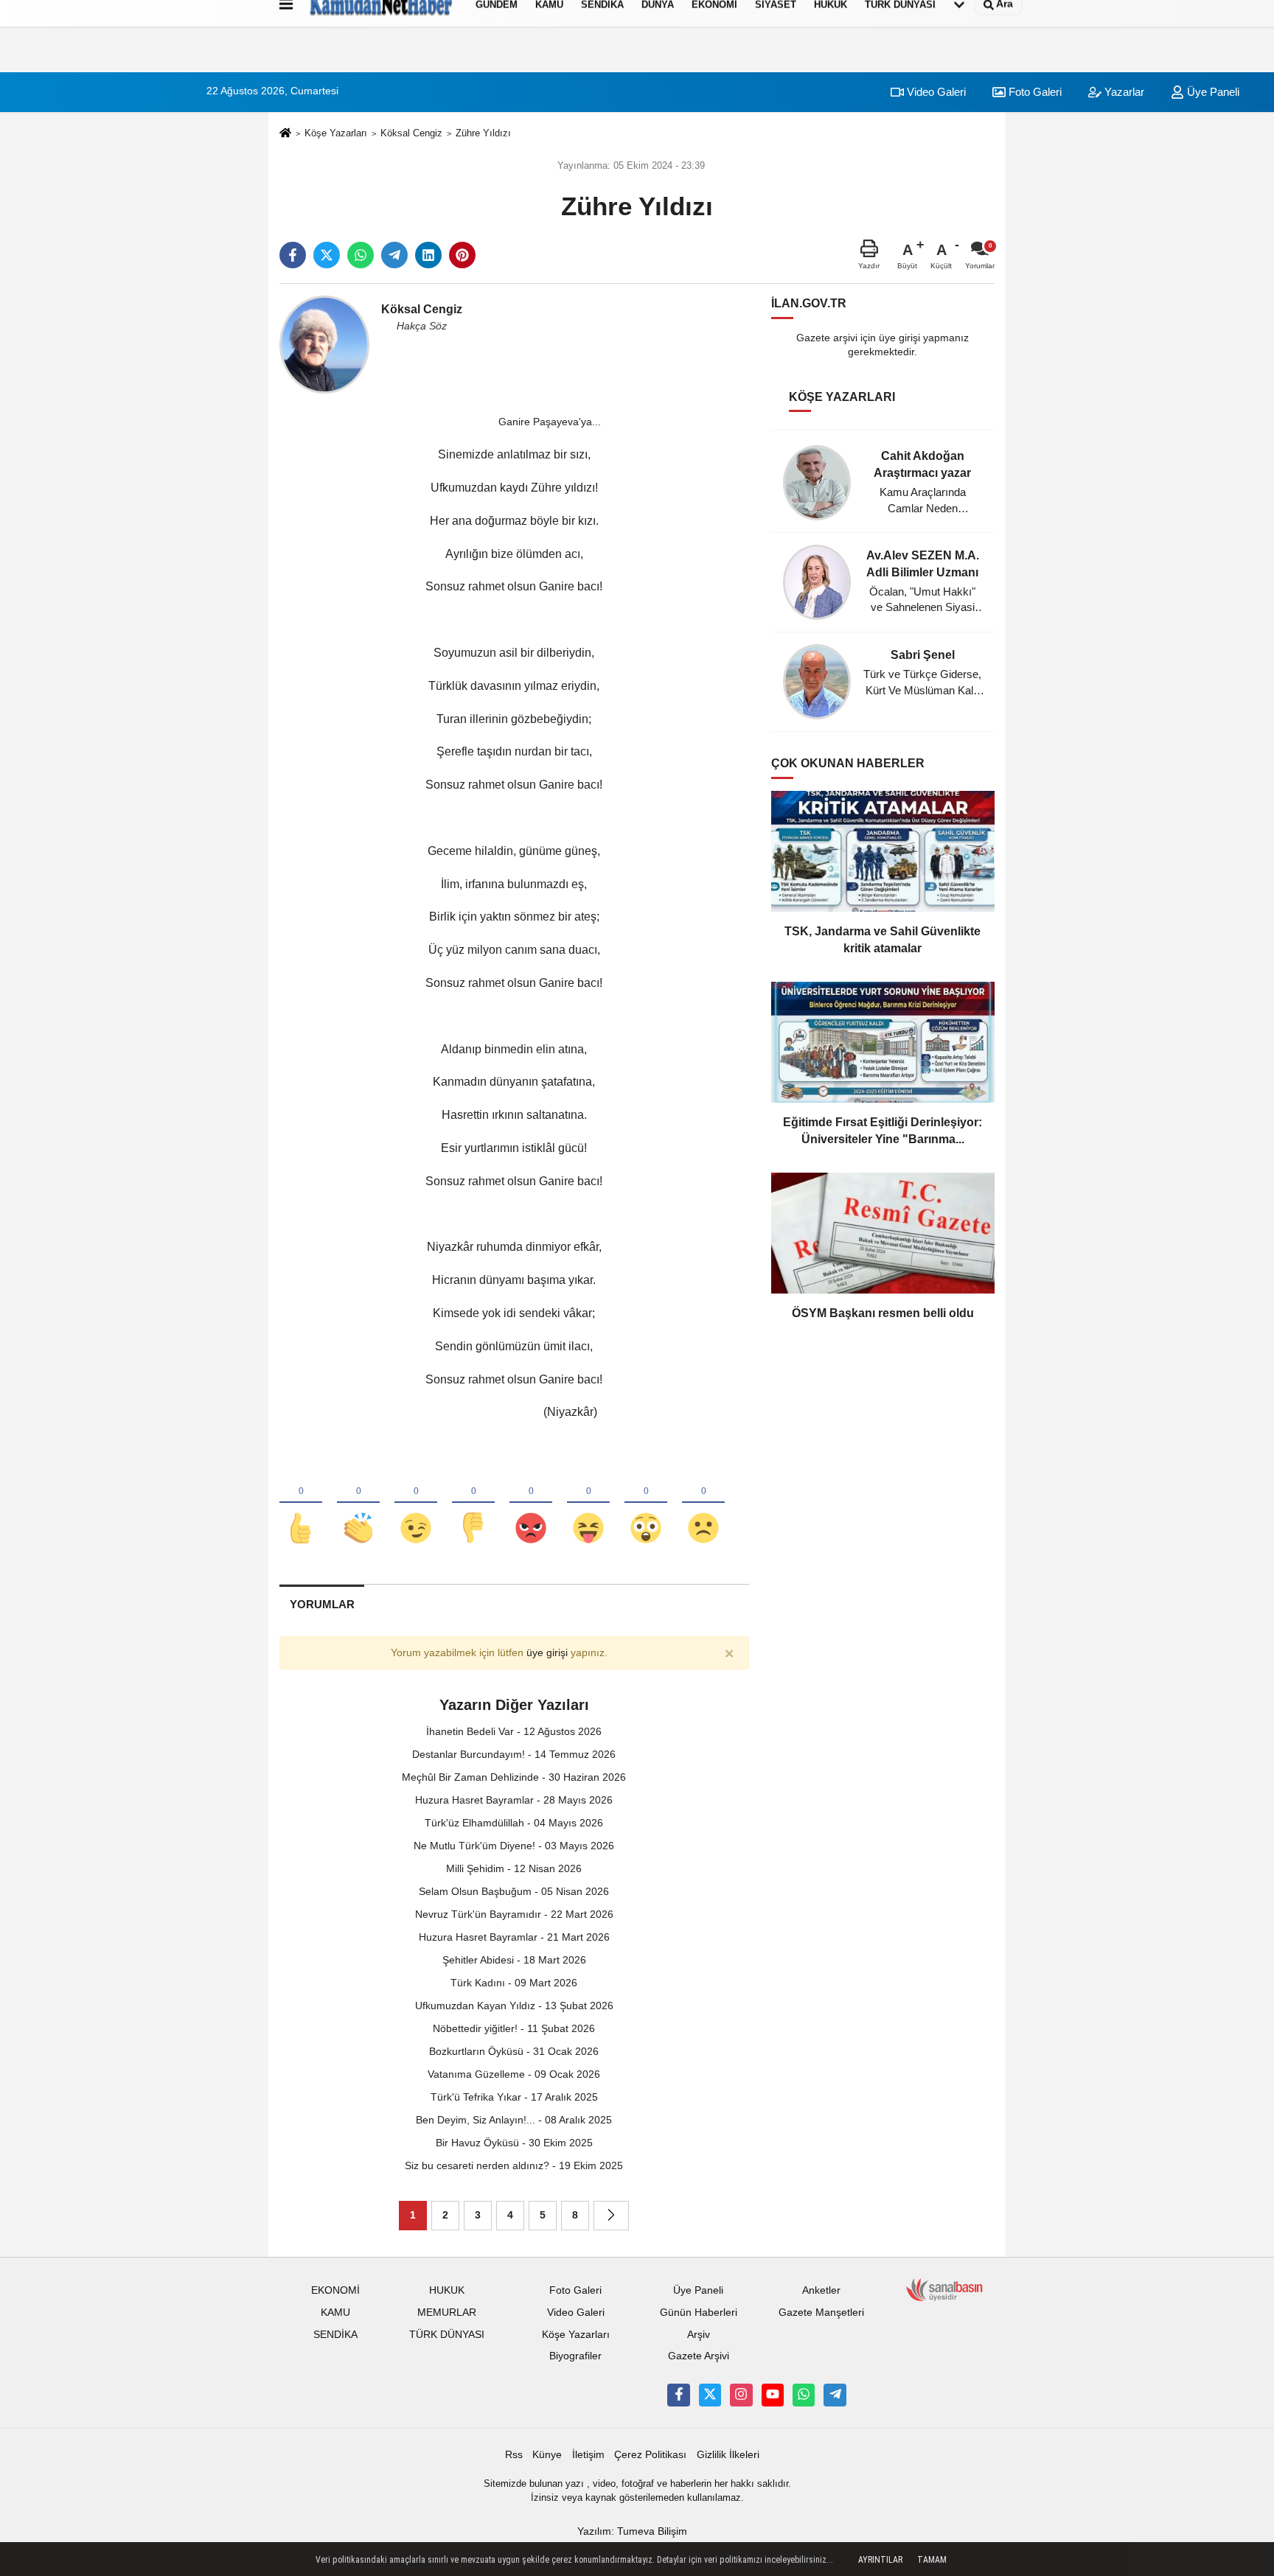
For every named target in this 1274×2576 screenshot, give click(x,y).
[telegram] (394, 255)
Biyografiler (575, 2356)
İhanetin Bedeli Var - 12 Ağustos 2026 (514, 1731)
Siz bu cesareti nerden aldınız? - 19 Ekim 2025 (514, 2165)
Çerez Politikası (650, 2455)
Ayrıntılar (880, 2560)
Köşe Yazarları (336, 133)
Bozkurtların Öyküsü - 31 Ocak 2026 (514, 2051)
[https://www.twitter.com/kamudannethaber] (710, 2395)
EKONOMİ (335, 2290)
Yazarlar (1123, 92)
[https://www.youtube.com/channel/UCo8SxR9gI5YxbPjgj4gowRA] (773, 2395)
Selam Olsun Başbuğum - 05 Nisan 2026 (514, 1891)
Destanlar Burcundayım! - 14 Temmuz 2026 (514, 1754)
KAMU (335, 2313)
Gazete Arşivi (699, 2356)
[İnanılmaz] (646, 1504)
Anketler (821, 2290)
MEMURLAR (447, 2313)
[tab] (322, 1604)
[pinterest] (462, 255)
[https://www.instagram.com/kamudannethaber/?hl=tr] (741, 2395)
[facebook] (293, 255)
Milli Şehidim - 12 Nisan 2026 (514, 1868)
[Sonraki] (611, 2216)
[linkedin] (428, 255)
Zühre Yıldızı (483, 133)
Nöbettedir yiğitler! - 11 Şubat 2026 (514, 2028)
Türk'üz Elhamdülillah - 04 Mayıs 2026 (514, 1823)
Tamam (932, 2560)
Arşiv (699, 2335)
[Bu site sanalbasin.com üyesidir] (944, 2289)
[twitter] (327, 255)
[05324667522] (804, 2395)
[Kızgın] (531, 1504)
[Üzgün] (703, 1504)
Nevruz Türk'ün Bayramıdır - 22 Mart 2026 (514, 1914)
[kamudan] (835, 2395)
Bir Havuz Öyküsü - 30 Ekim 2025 (514, 2143)
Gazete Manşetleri (821, 2313)
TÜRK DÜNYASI (447, 2335)
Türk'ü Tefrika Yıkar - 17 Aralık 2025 (514, 2097)
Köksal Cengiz (411, 133)
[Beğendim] (301, 1504)
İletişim (588, 2455)
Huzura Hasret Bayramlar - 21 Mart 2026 (514, 1937)
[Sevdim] (416, 1504)
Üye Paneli (1212, 92)
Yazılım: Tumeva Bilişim (632, 2531)
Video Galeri (935, 92)
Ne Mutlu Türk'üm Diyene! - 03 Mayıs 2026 (514, 1846)
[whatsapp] (361, 255)
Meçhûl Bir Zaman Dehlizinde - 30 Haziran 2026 (514, 1777)
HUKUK (447, 2290)
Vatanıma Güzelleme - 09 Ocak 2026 (514, 2074)
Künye (547, 2455)
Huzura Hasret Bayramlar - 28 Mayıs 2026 (514, 1800)
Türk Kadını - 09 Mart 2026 (514, 1983)
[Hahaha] (588, 1504)
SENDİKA (335, 2335)
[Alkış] (358, 1504)
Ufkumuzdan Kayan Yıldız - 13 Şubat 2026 (514, 2006)
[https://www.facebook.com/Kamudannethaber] (678, 2395)
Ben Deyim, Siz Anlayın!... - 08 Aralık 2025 (514, 2120)
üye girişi (547, 1653)
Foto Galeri (1034, 92)
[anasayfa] (285, 134)
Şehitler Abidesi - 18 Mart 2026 (514, 1960)
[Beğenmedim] (473, 1504)
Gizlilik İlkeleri (728, 2455)
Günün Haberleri (699, 2313)
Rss (514, 2455)
